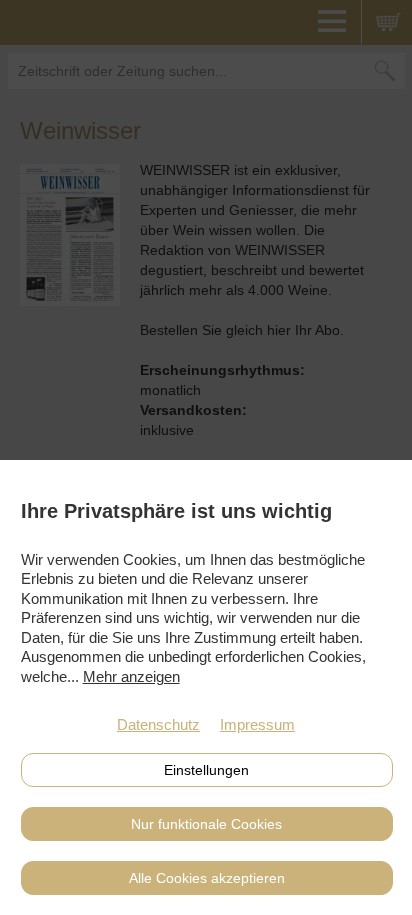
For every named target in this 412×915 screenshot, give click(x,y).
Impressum (257, 724)
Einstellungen (206, 770)
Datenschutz (158, 724)
